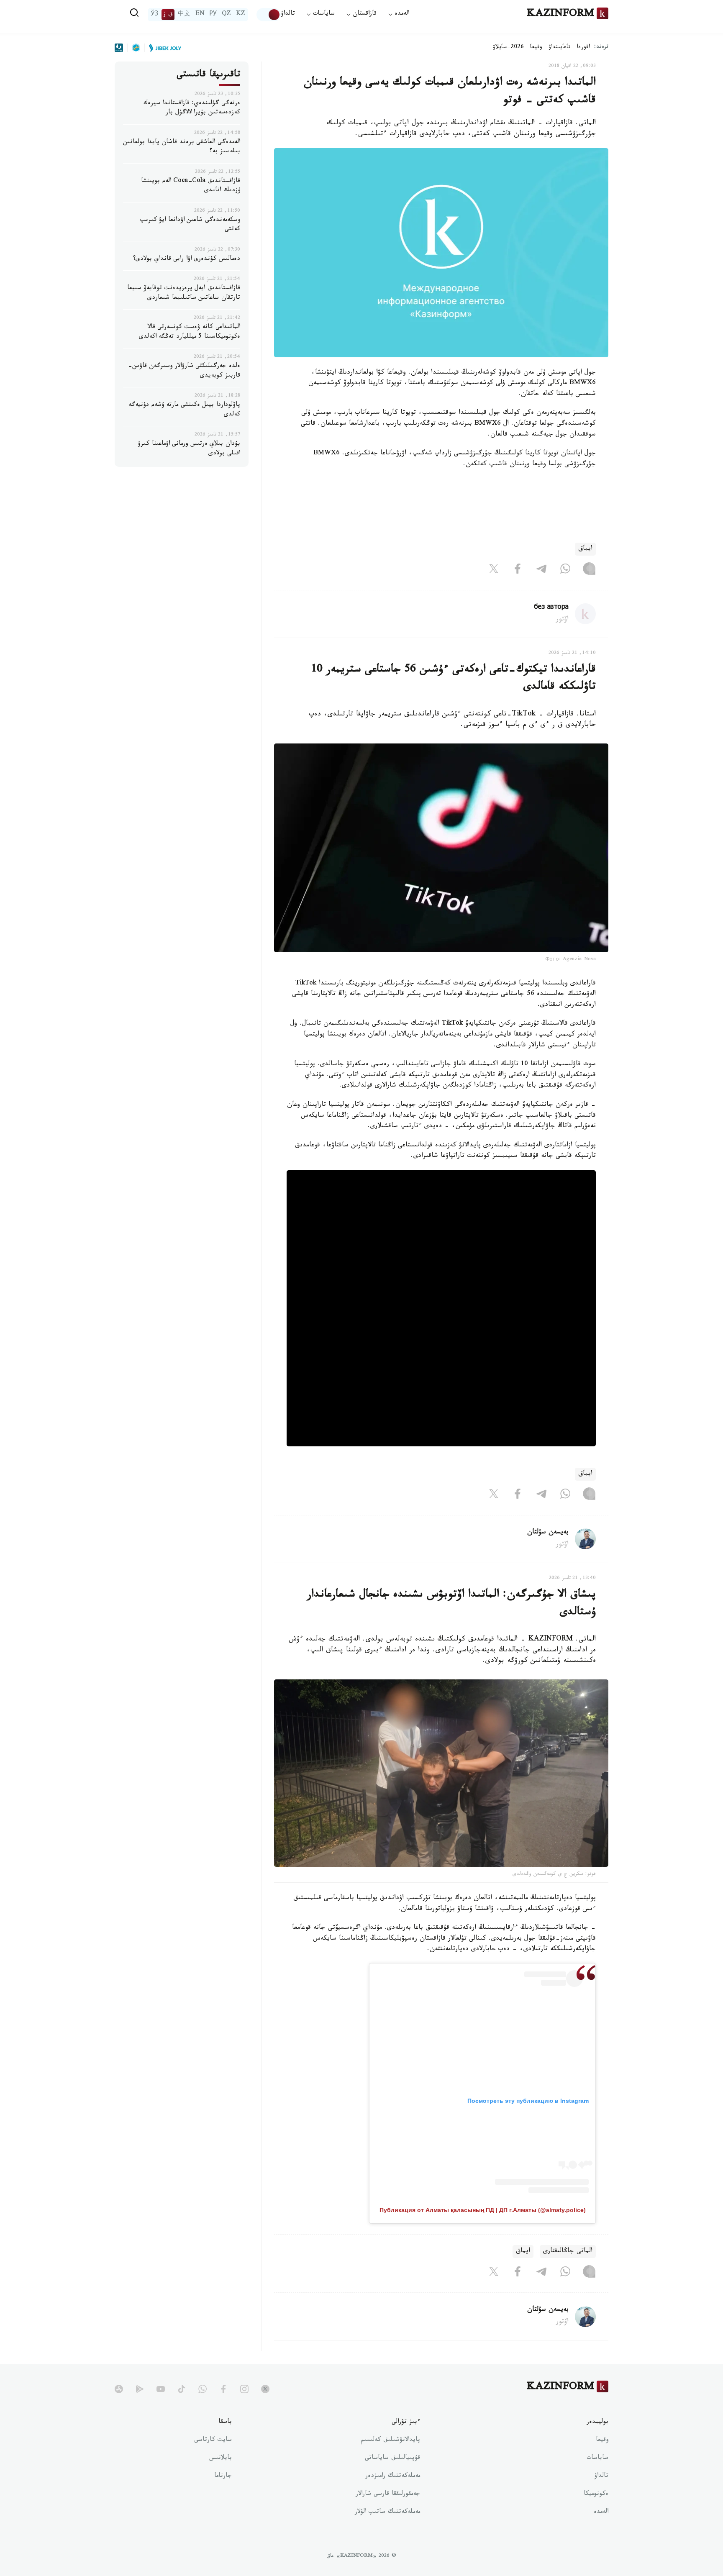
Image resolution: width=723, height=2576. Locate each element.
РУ (213, 15)
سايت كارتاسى (213, 2440)
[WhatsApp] (565, 571)
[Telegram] (541, 571)
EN (200, 15)
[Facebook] (518, 571)
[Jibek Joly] (163, 48)
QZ (226, 15)
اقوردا (583, 48)
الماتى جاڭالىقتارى (568, 2252)
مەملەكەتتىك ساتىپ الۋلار (387, 2512)
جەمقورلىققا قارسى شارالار (388, 2494)
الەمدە (601, 2512)
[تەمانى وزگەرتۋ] (269, 15)
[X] (494, 571)
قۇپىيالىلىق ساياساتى (392, 2458)
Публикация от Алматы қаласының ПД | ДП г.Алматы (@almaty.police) (483, 2210)
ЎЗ (154, 15)
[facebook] (223, 2389)
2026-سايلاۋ (508, 48)
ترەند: (601, 47)
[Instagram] (589, 571)
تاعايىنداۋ (559, 48)
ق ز (168, 15)
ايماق (585, 549)
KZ (241, 15)
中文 (184, 15)
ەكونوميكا (596, 2494)
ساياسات (597, 2458)
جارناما (223, 2476)
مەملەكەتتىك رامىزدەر (393, 2476)
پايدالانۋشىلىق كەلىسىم (391, 2440)
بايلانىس (220, 2458)
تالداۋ (288, 14)
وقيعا (536, 48)
